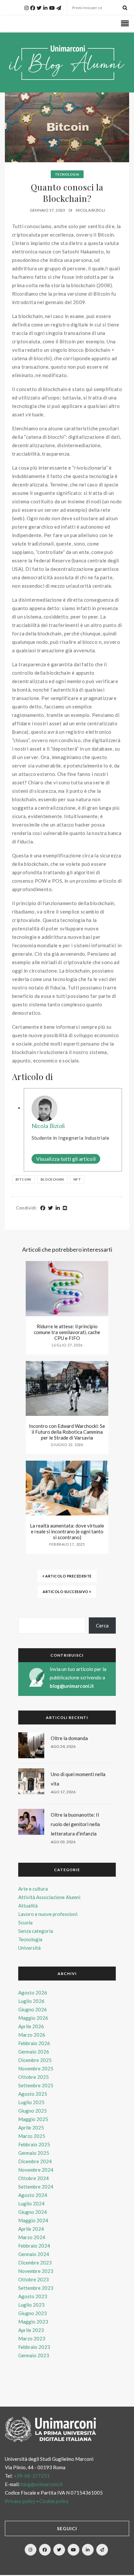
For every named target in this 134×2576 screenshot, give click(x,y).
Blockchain (52, 1179)
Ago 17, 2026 (63, 1792)
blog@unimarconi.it (72, 1686)
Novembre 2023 (36, 2271)
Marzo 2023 (32, 2338)
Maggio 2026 (33, 2018)
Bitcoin (23, 1179)
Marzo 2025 (32, 2136)
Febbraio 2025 (34, 2144)
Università (29, 1948)
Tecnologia (67, 174)
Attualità (28, 1906)
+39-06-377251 (32, 2476)
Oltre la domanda (69, 1738)
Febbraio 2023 (34, 2347)
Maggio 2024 (33, 2220)
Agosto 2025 (33, 2094)
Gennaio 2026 (34, 2052)
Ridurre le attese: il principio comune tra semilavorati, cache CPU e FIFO (67, 1332)
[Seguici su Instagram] (31, 2550)
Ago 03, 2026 (63, 1842)
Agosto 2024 (33, 2195)
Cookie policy (54, 2501)
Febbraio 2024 (34, 2246)
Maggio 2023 (33, 2322)
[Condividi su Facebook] (43, 1208)
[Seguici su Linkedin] (88, 2550)
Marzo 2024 (32, 2237)
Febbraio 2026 (34, 2043)
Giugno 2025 (33, 2111)
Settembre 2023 (36, 2288)
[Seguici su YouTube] (74, 2550)
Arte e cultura (33, 1889)
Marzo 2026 (32, 2035)
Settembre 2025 (36, 2085)
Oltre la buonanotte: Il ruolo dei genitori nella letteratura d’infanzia (75, 1824)
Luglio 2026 (31, 2001)
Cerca (102, 1625)
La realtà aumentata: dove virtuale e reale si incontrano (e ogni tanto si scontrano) (67, 1531)
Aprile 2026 (31, 2026)
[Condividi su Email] (65, 1208)
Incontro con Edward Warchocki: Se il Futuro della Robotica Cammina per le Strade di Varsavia (67, 1432)
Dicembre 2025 (35, 2060)
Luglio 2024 (31, 2203)
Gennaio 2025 (34, 2153)
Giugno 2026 (33, 2009)
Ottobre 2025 (33, 2077)
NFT (77, 1179)
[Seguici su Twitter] (59, 2550)
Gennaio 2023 (34, 2355)
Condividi (26, 1208)
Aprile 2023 (31, 2330)
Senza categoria (36, 1931)
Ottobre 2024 (33, 2178)
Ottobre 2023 (33, 2279)
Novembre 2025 (36, 2068)
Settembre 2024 (36, 2187)
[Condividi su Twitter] (51, 1208)
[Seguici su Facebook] (45, 2550)
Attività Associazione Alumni (49, 1897)
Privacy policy (20, 2501)
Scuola (25, 1922)
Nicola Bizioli (90, 210)
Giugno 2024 (33, 2212)
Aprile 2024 (31, 2229)
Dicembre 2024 (35, 2161)
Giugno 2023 (33, 2313)
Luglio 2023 (31, 2305)
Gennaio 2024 (34, 2254)
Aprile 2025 (31, 2128)
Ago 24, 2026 (63, 1746)
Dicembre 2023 (35, 2263)
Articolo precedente (68, 1576)
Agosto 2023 (33, 2296)
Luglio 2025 (31, 2102)
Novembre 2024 (36, 2170)
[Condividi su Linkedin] (58, 1208)
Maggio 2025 (33, 2119)
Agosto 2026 (33, 1993)
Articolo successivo (66, 1592)
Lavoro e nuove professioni (48, 1914)
